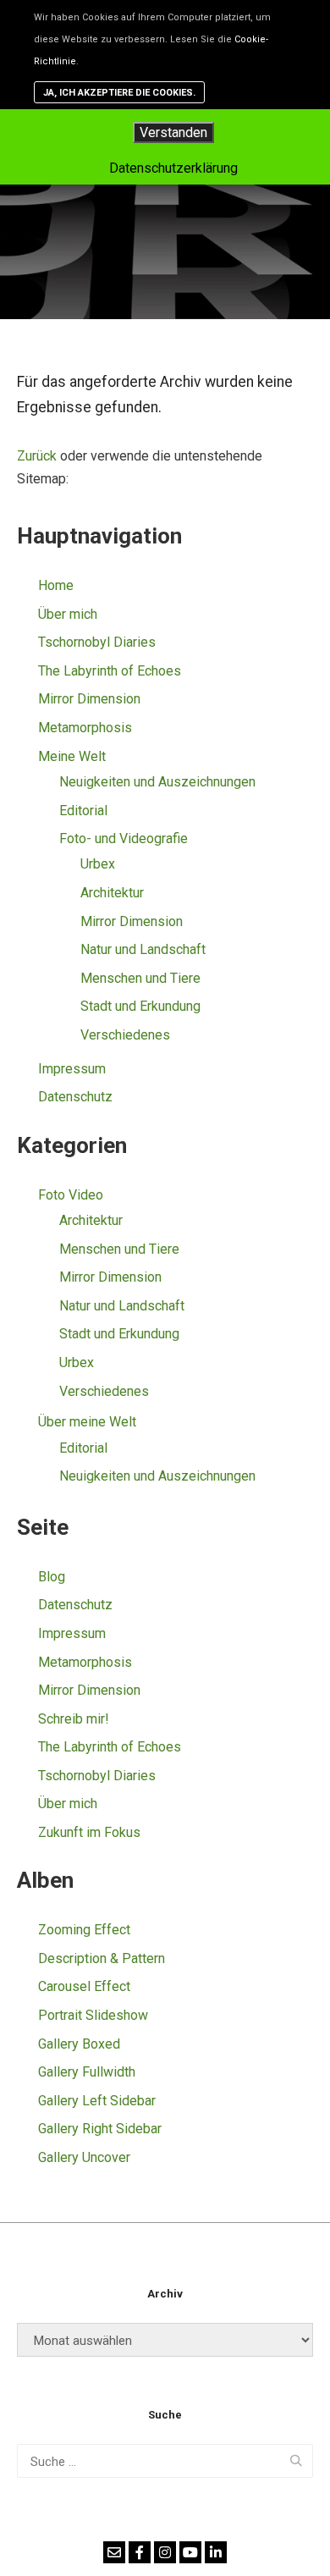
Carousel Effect (84, 1986)
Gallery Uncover (84, 2157)
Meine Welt (72, 756)
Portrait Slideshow (93, 2015)
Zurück (37, 456)
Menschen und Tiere (140, 978)
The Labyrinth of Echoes (110, 671)
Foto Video (71, 1195)
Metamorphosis (85, 728)
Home (56, 585)
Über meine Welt (87, 1422)
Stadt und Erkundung (140, 1006)
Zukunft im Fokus (89, 1832)
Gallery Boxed (79, 2044)
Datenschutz (75, 1097)
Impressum (72, 1069)
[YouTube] (190, 2552)
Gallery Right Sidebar (100, 2129)
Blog (52, 1577)
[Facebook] (140, 2552)
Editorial (83, 811)
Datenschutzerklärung (173, 168)
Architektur (112, 893)
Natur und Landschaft (143, 949)
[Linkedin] (216, 2552)
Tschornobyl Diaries (97, 642)
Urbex (98, 864)
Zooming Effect (84, 1930)
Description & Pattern (102, 1958)
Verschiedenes (125, 1035)
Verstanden (173, 132)
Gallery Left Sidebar (97, 2101)
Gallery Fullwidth (87, 2072)
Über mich (68, 614)
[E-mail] (114, 2552)
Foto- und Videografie (124, 838)
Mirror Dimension (89, 699)
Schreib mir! (74, 1719)
